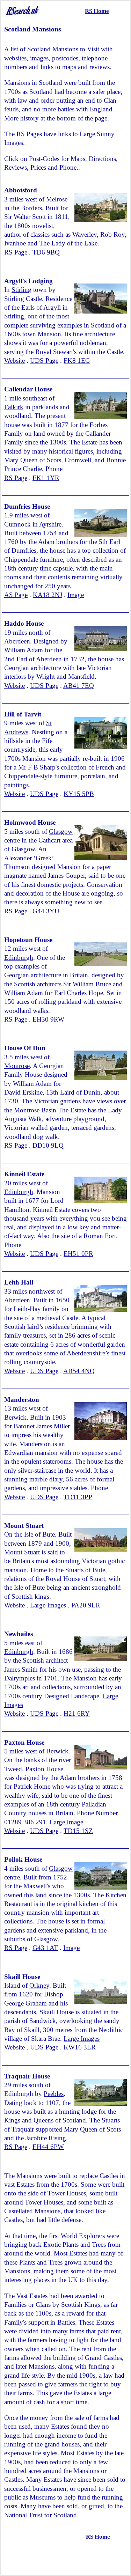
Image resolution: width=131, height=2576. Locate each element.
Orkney (39, 1985)
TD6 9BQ (46, 252)
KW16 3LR (80, 2047)
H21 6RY (77, 1713)
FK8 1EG (77, 360)
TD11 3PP (78, 1497)
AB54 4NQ (79, 1371)
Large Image (66, 1822)
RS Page (16, 252)
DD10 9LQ (48, 1145)
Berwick (15, 1417)
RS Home (97, 11)
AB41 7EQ (79, 686)
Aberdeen (17, 641)
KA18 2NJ (48, 595)
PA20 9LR (86, 1605)
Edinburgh (19, 958)
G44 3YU (46, 911)
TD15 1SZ (78, 1831)
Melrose (57, 199)
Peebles (54, 2094)
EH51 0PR (78, 1254)
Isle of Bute (39, 1534)
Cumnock (17, 524)
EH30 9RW (48, 1019)
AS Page (16, 595)
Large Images (48, 1605)
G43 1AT (45, 1948)
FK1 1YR (46, 478)
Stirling (21, 290)
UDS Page (44, 360)
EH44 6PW (48, 2147)
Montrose (17, 1066)
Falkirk (14, 407)
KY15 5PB (79, 794)
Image (76, 595)
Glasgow (61, 831)
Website (14, 360)
